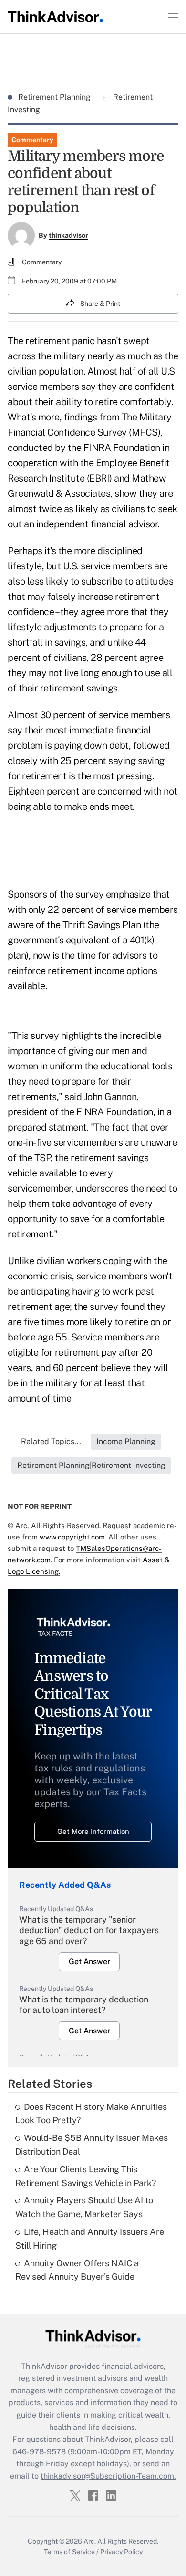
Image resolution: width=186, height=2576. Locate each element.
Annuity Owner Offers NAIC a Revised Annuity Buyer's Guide (77, 2270)
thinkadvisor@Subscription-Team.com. (108, 2476)
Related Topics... (51, 1441)
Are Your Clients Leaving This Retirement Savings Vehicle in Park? (86, 2176)
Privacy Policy (121, 2552)
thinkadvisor (68, 235)
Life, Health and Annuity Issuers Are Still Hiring (90, 2239)
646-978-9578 (39, 2452)
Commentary (32, 140)
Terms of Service (69, 2552)
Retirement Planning (55, 97)
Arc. (90, 2541)
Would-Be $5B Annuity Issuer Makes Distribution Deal (92, 2145)
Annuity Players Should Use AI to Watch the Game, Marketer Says (84, 2207)
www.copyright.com (72, 1537)
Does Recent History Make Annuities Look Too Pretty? (91, 2114)
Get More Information (93, 1831)
